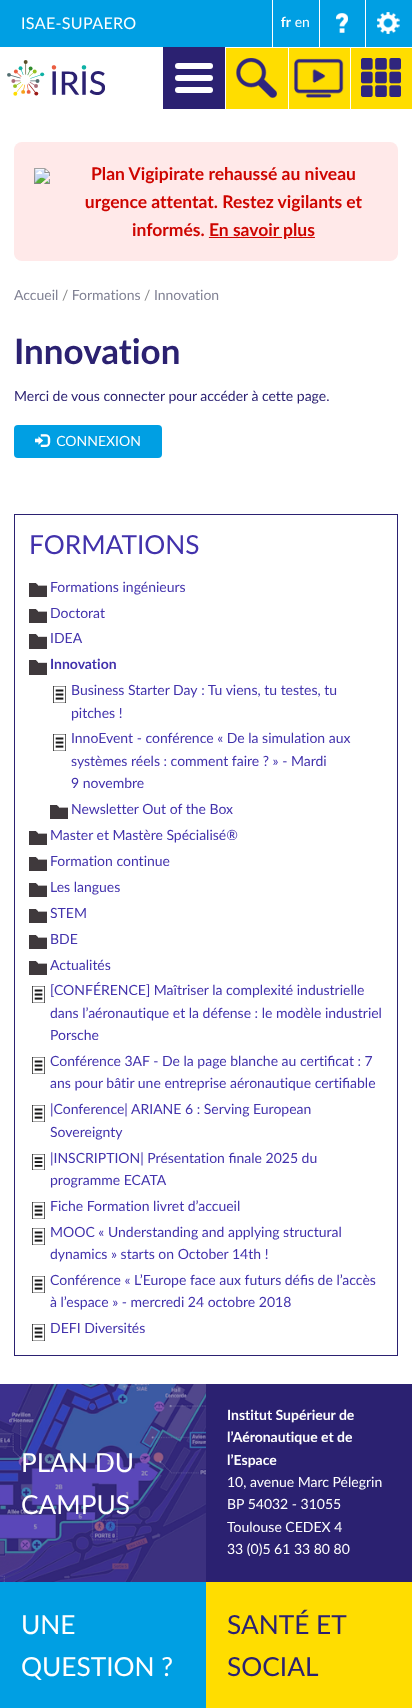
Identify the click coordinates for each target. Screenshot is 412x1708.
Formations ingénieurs (118, 587)
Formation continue (110, 861)
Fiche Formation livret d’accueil (145, 1206)
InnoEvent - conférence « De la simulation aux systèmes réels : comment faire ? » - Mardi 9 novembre (210, 761)
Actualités (80, 965)
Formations (106, 295)
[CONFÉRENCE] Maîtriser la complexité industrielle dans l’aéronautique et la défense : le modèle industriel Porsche (216, 1013)
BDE (64, 939)
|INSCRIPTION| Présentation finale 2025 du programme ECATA (183, 1169)
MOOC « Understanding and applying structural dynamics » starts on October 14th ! (196, 1243)
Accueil (36, 295)
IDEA (66, 638)
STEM (68, 913)
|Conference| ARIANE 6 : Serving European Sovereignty (180, 1120)
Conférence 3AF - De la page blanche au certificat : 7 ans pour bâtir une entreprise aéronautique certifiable (213, 1072)
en (302, 22)
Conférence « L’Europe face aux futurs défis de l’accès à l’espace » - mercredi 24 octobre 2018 (213, 1291)
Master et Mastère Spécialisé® (144, 835)
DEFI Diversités (97, 1328)
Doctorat (77, 613)
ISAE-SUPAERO (79, 23)
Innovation (83, 664)
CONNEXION (95, 441)
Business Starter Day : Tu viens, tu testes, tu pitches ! (204, 701)
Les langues (85, 887)
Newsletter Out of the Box (152, 809)
